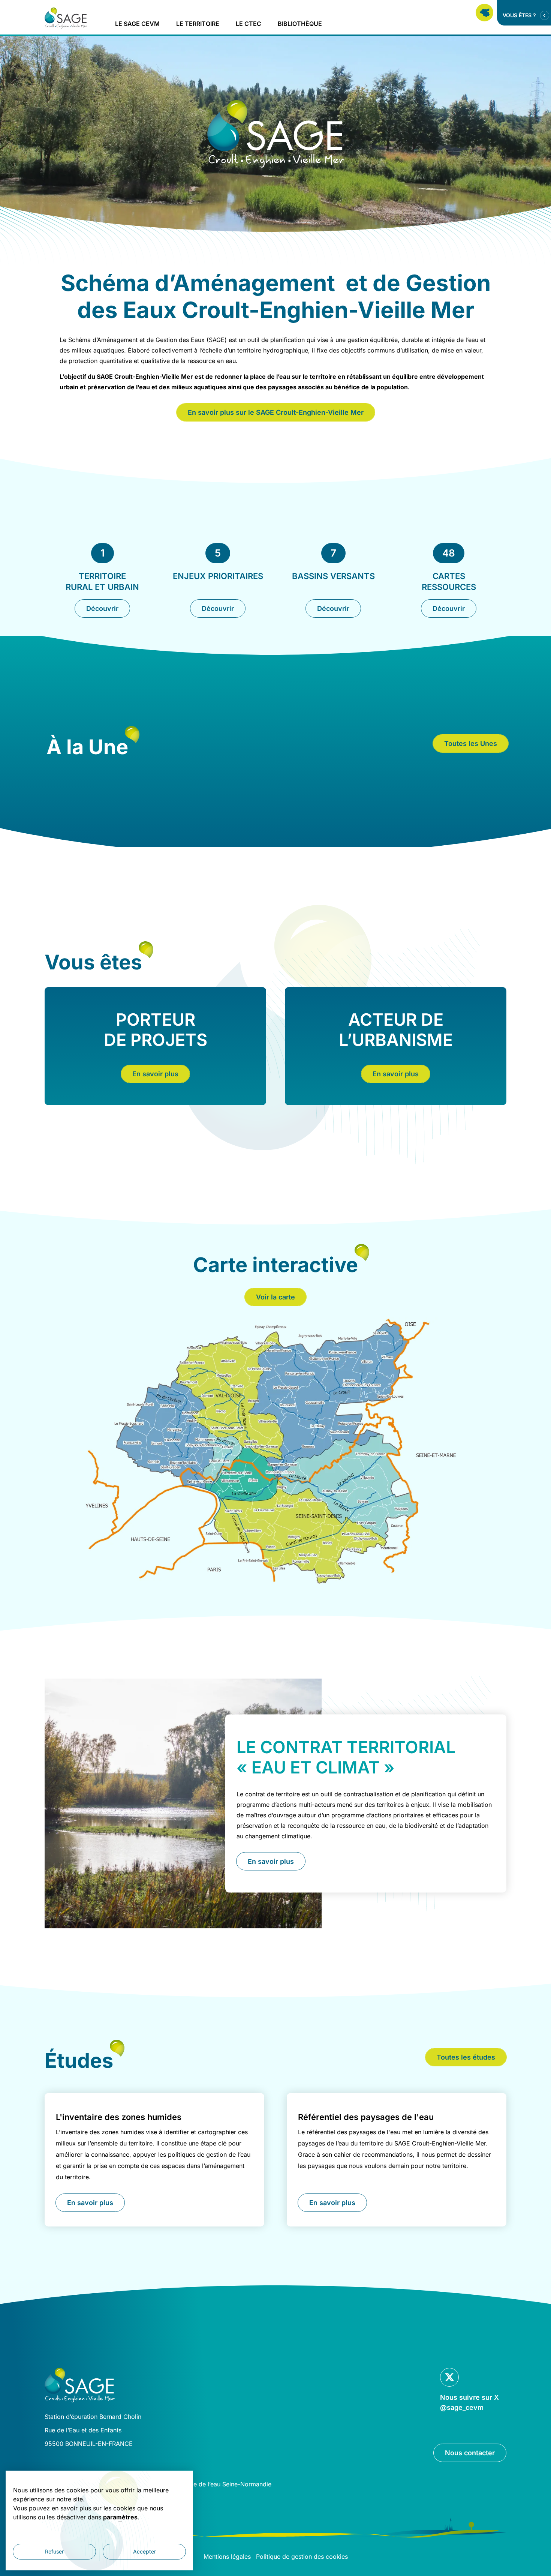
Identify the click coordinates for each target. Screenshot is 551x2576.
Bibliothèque (300, 24)
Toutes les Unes (471, 743)
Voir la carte (275, 1297)
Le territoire (198, 24)
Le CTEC (249, 24)
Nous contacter (470, 2453)
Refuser (54, 2551)
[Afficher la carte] (484, 13)
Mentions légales (227, 2556)
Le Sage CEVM (137, 24)
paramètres (120, 2517)
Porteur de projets (156, 1030)
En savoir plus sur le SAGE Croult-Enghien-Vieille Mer (276, 412)
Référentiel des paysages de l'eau (366, 2117)
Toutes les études (466, 2057)
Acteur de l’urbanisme (396, 1030)
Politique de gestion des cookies (302, 2556)
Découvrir (102, 608)
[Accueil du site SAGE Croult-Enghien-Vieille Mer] (66, 18)
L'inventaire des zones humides (119, 2117)
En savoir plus (155, 1074)
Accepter (144, 2551)
